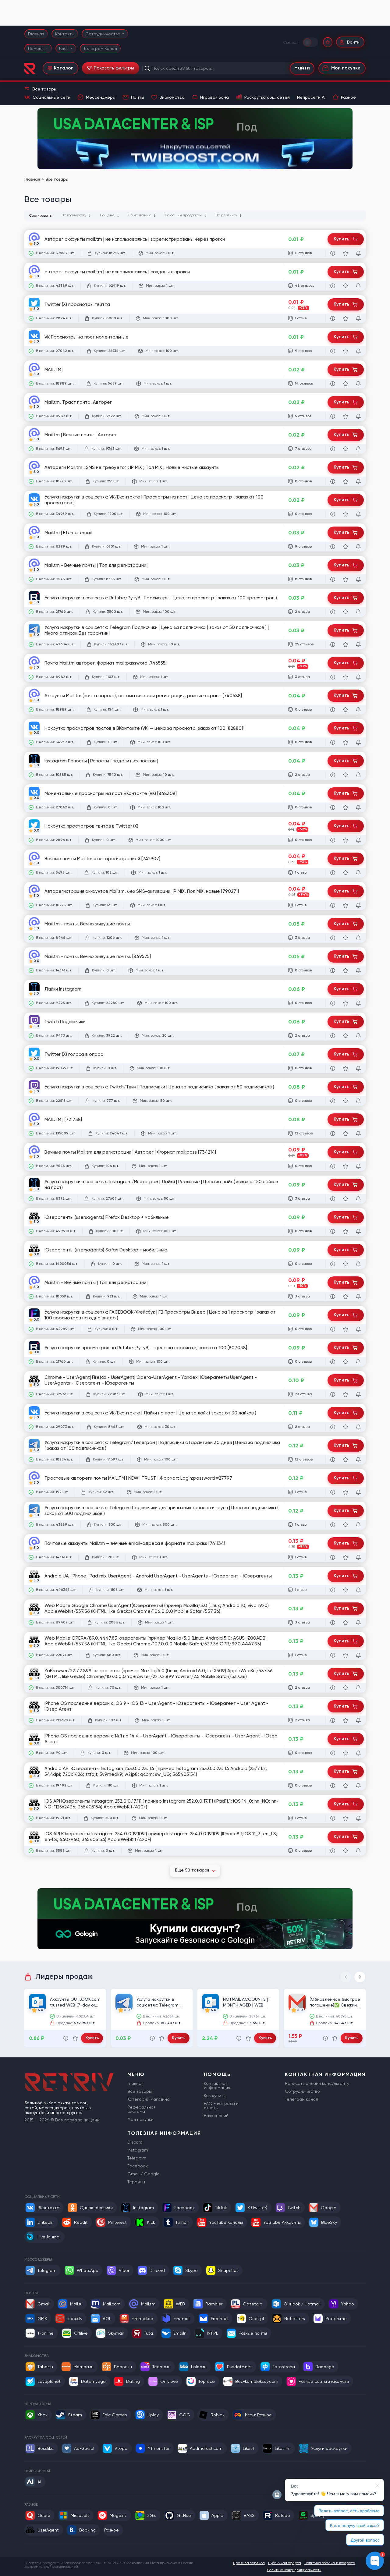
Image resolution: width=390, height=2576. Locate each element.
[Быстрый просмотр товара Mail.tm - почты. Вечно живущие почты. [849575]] (333, 970)
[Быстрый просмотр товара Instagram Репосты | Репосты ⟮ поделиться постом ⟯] (333, 775)
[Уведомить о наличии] (358, 253)
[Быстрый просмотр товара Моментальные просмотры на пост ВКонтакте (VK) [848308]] (333, 807)
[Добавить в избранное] (346, 253)
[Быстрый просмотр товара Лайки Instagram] (333, 1003)
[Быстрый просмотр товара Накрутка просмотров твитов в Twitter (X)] (333, 840)
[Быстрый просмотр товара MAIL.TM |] (333, 384)
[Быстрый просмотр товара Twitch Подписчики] (333, 1036)
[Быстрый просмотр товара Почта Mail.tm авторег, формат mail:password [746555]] (333, 677)
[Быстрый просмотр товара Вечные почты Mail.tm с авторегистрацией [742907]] (333, 873)
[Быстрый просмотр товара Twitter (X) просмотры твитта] (333, 318)
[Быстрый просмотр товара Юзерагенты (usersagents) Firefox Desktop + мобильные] (333, 1231)
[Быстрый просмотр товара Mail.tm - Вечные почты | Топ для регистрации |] (333, 579)
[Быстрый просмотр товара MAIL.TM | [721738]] (333, 1134)
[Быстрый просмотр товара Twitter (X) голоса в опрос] (333, 1068)
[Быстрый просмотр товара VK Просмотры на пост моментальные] (333, 351)
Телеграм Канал (100, 48)
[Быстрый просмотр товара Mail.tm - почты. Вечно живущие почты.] (333, 938)
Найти (302, 68)
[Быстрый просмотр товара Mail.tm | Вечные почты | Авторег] (333, 449)
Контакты (65, 34)
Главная (36, 34)
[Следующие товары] (360, 1977)
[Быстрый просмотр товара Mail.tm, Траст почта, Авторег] (333, 416)
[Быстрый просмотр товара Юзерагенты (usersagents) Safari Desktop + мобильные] (333, 1264)
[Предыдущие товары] (346, 1977)
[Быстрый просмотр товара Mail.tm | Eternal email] (333, 547)
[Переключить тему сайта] (311, 42)
